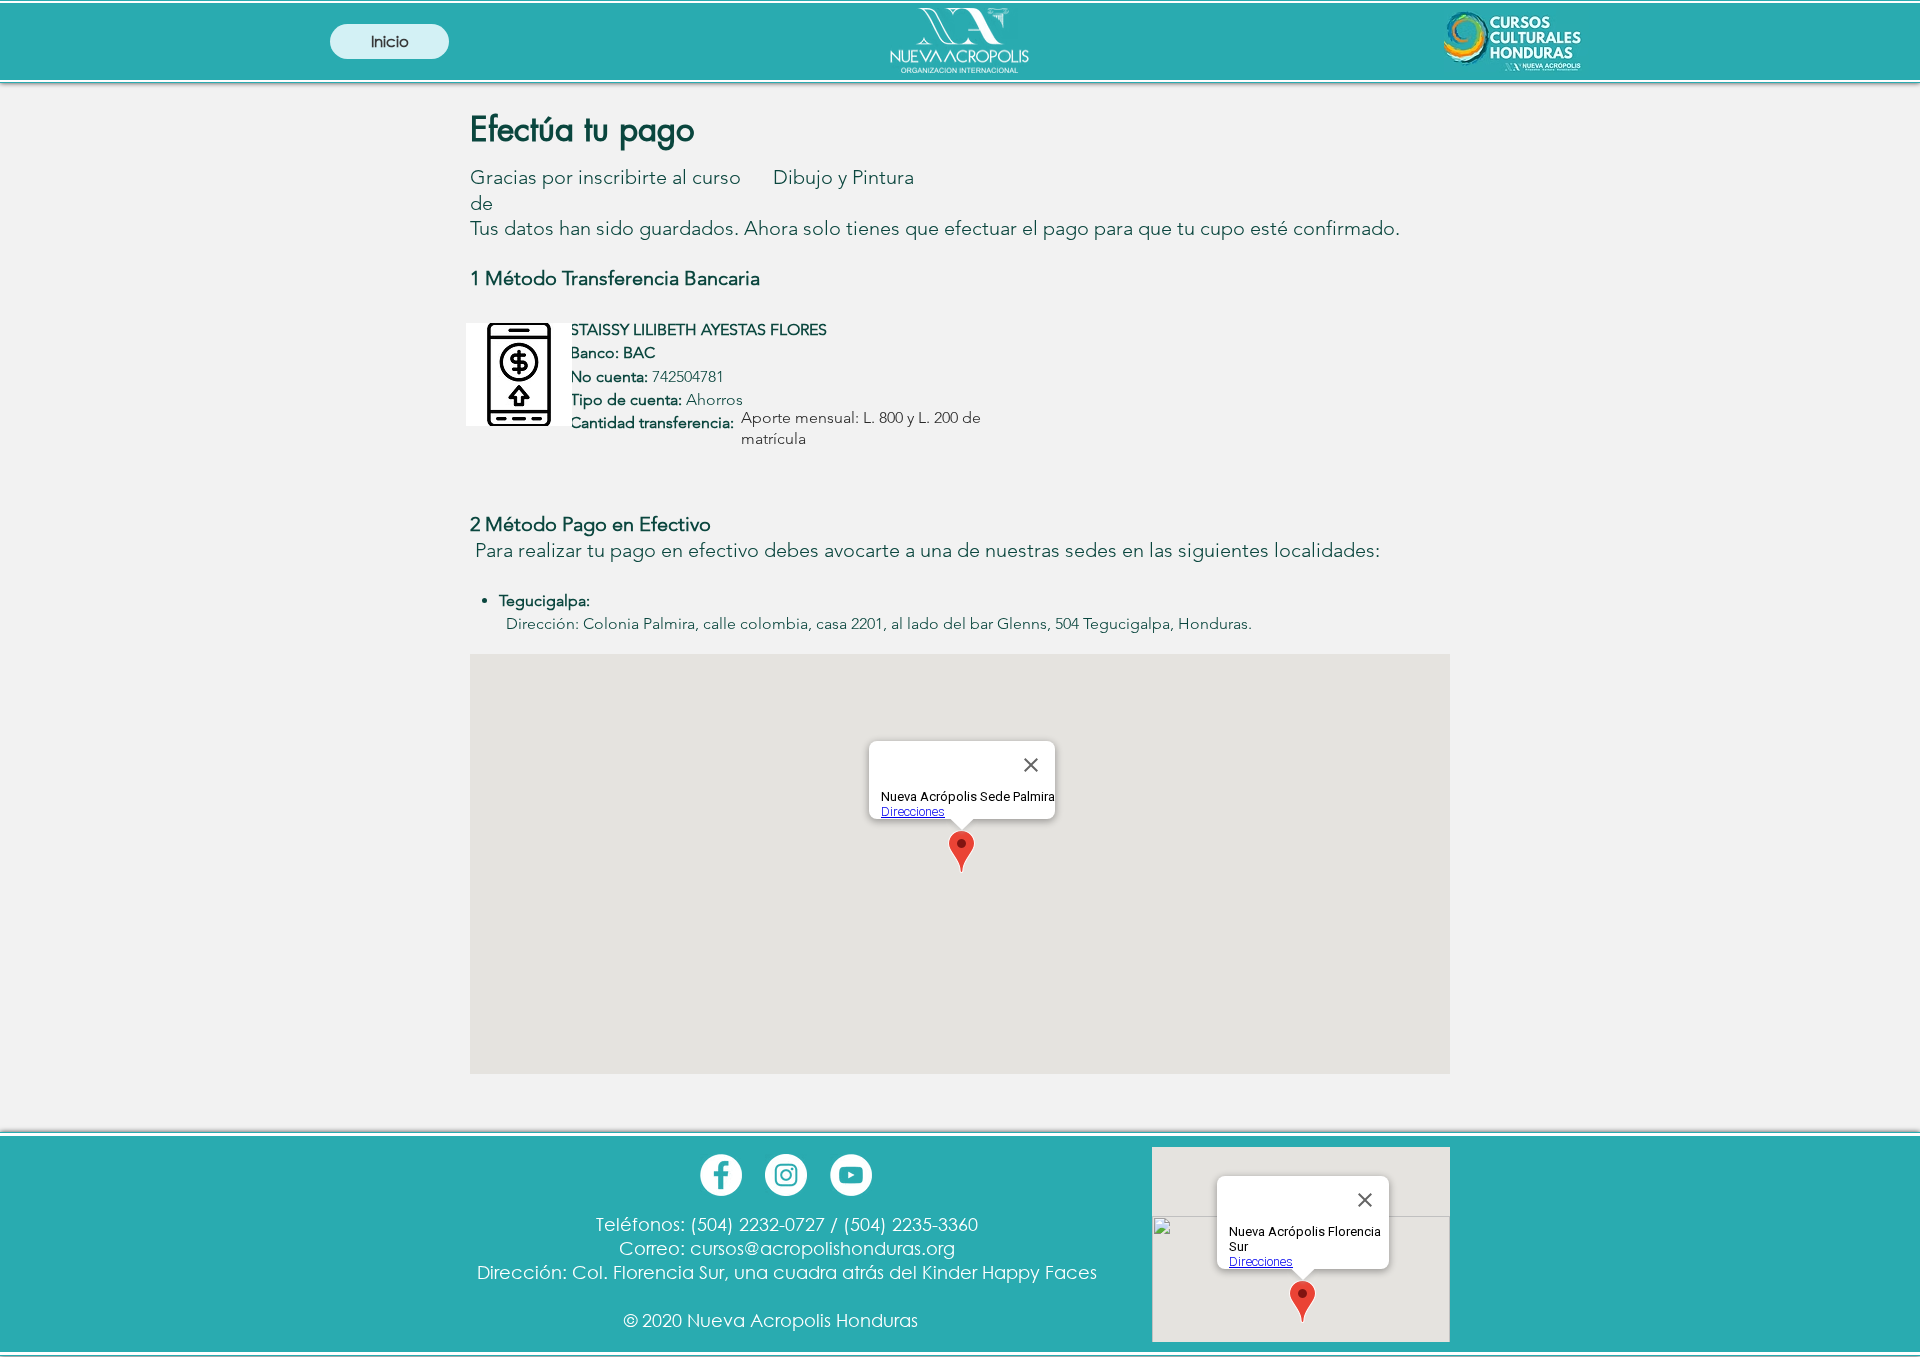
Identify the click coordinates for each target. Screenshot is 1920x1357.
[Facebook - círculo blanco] (721, 1175)
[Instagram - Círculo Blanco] (786, 1175)
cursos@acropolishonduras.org (822, 1248)
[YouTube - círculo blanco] (851, 1175)
